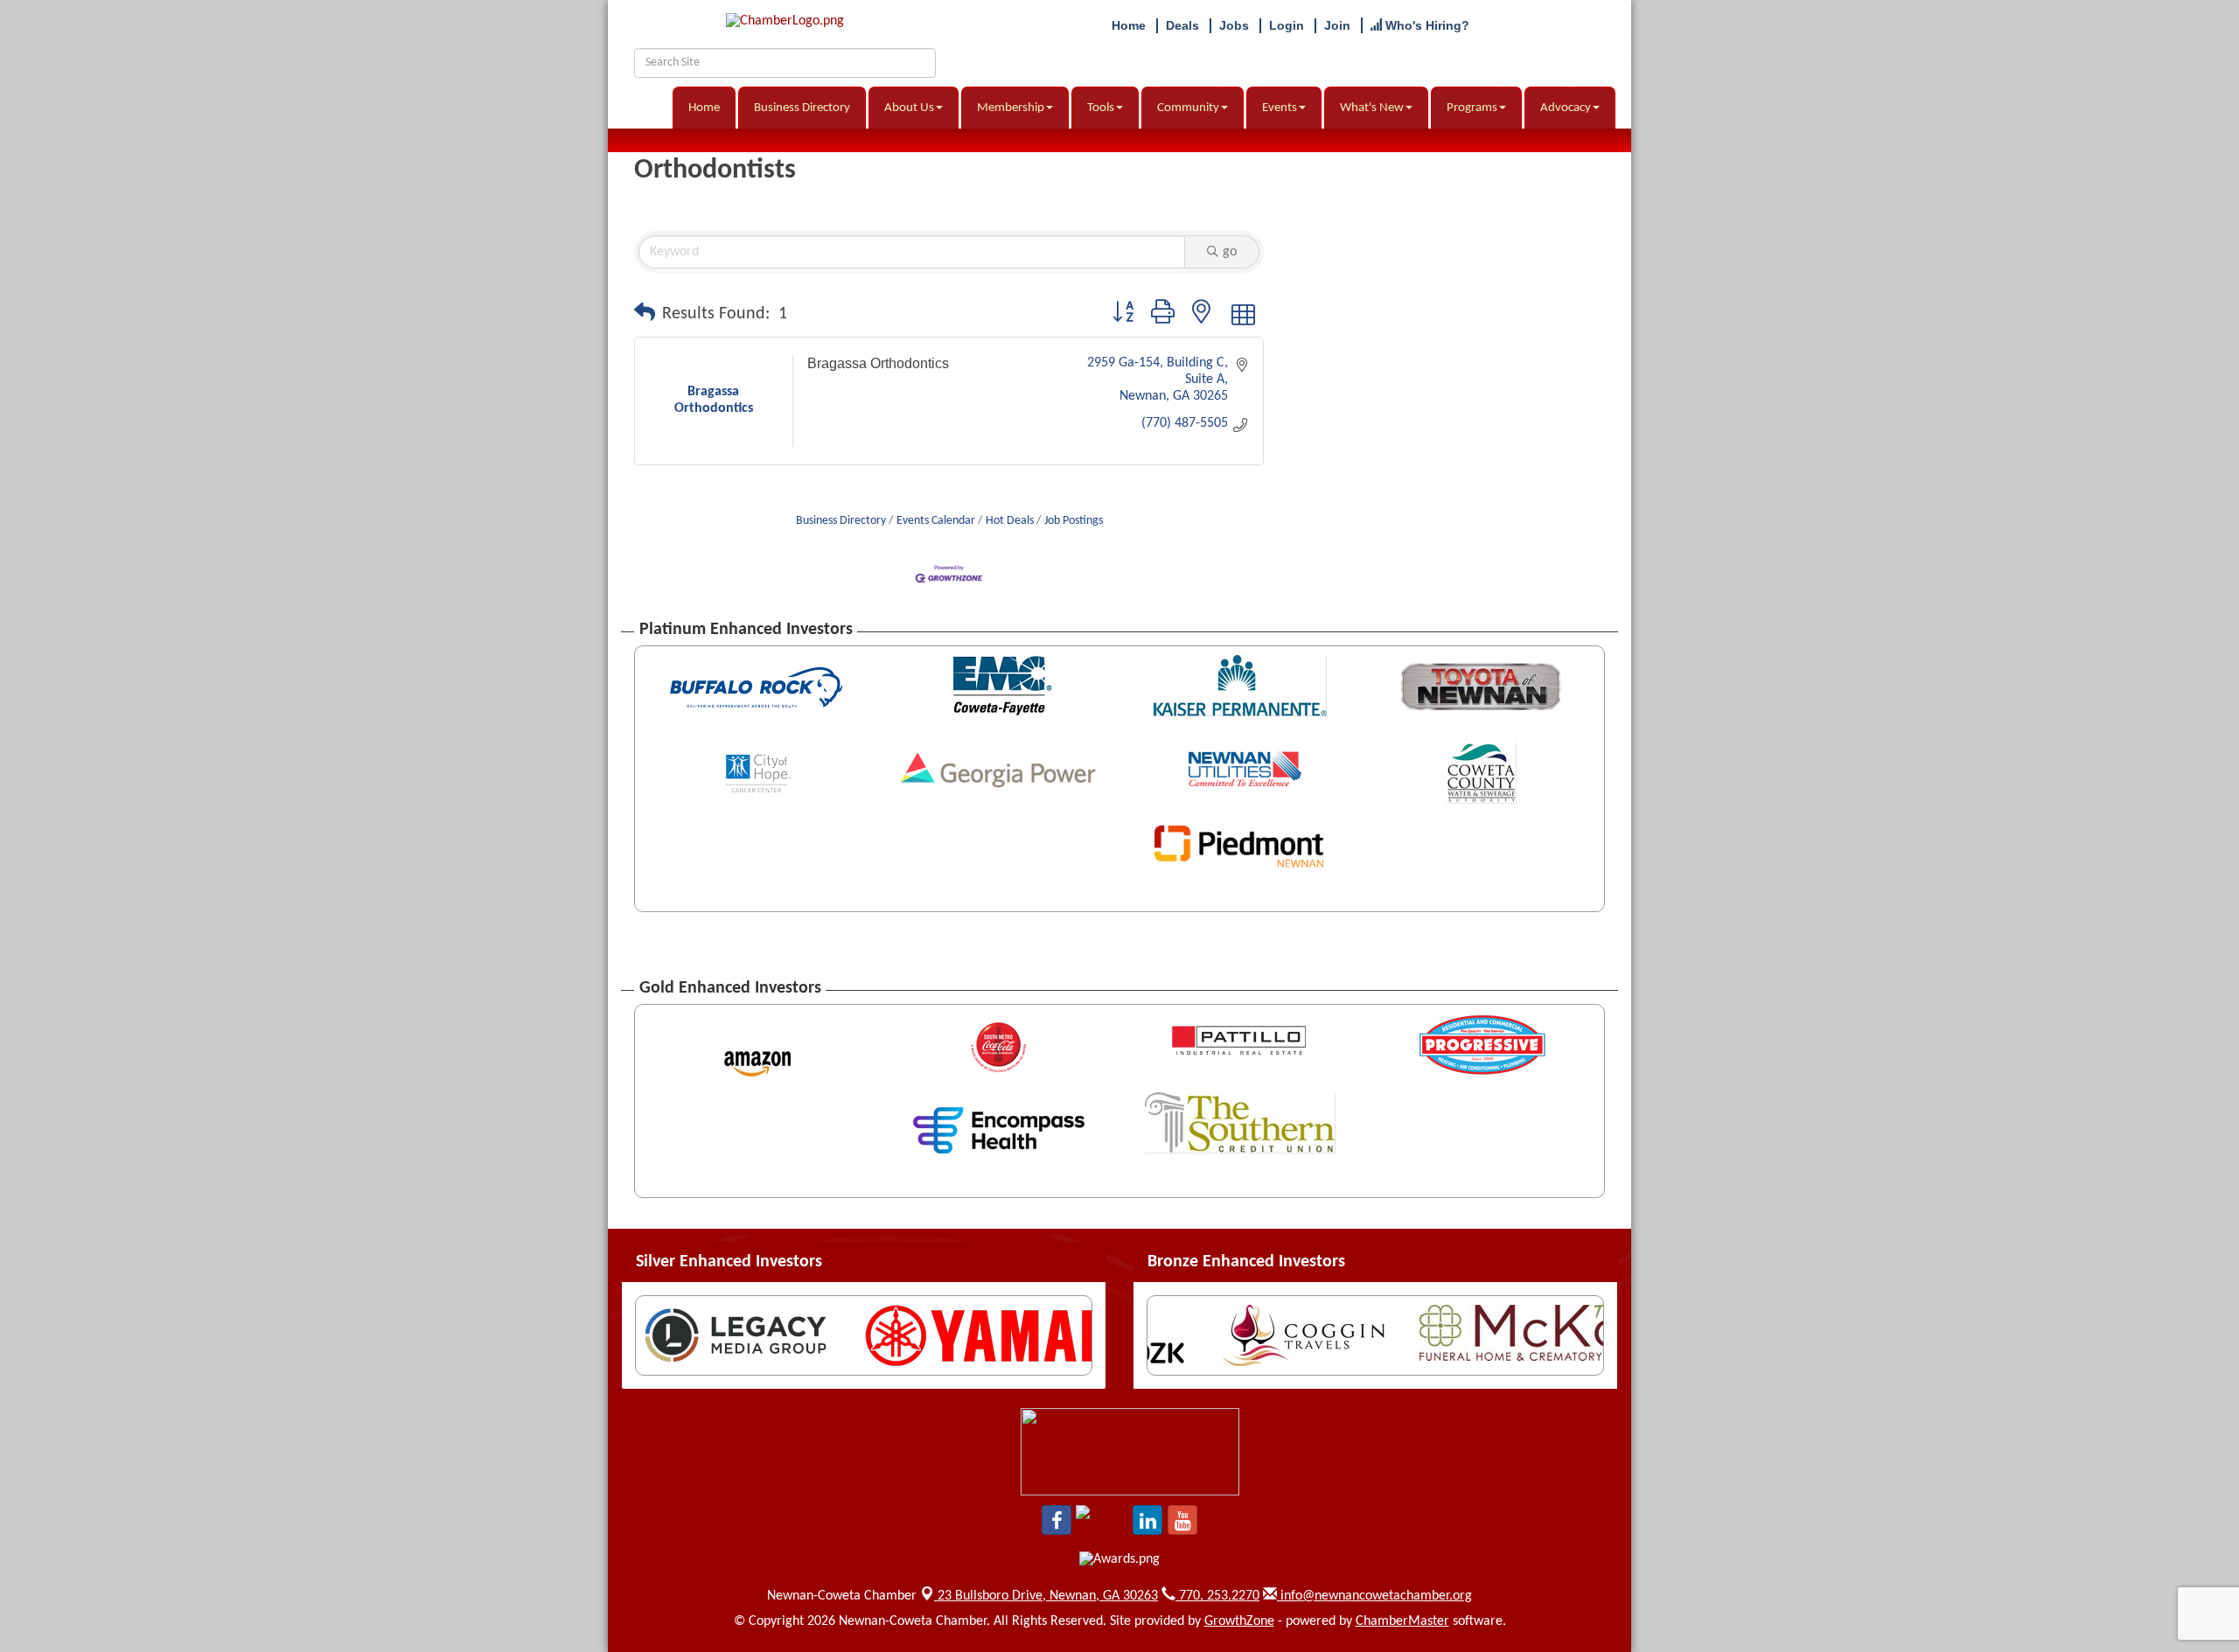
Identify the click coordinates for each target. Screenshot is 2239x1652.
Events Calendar (936, 521)
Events (1280, 108)
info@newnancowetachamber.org (1374, 1596)
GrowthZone (1239, 1621)
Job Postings (1074, 521)
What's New (1372, 108)
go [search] (1230, 252)
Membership (1011, 108)
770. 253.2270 (1217, 1596)
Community (1188, 108)
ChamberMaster (1402, 1621)
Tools (1101, 108)
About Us (909, 108)
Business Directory (802, 108)
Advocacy (1566, 108)
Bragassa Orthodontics (878, 363)
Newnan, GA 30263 (1048, 1596)
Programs (1472, 108)
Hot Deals (1010, 521)
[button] (645, 314)
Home (704, 108)
